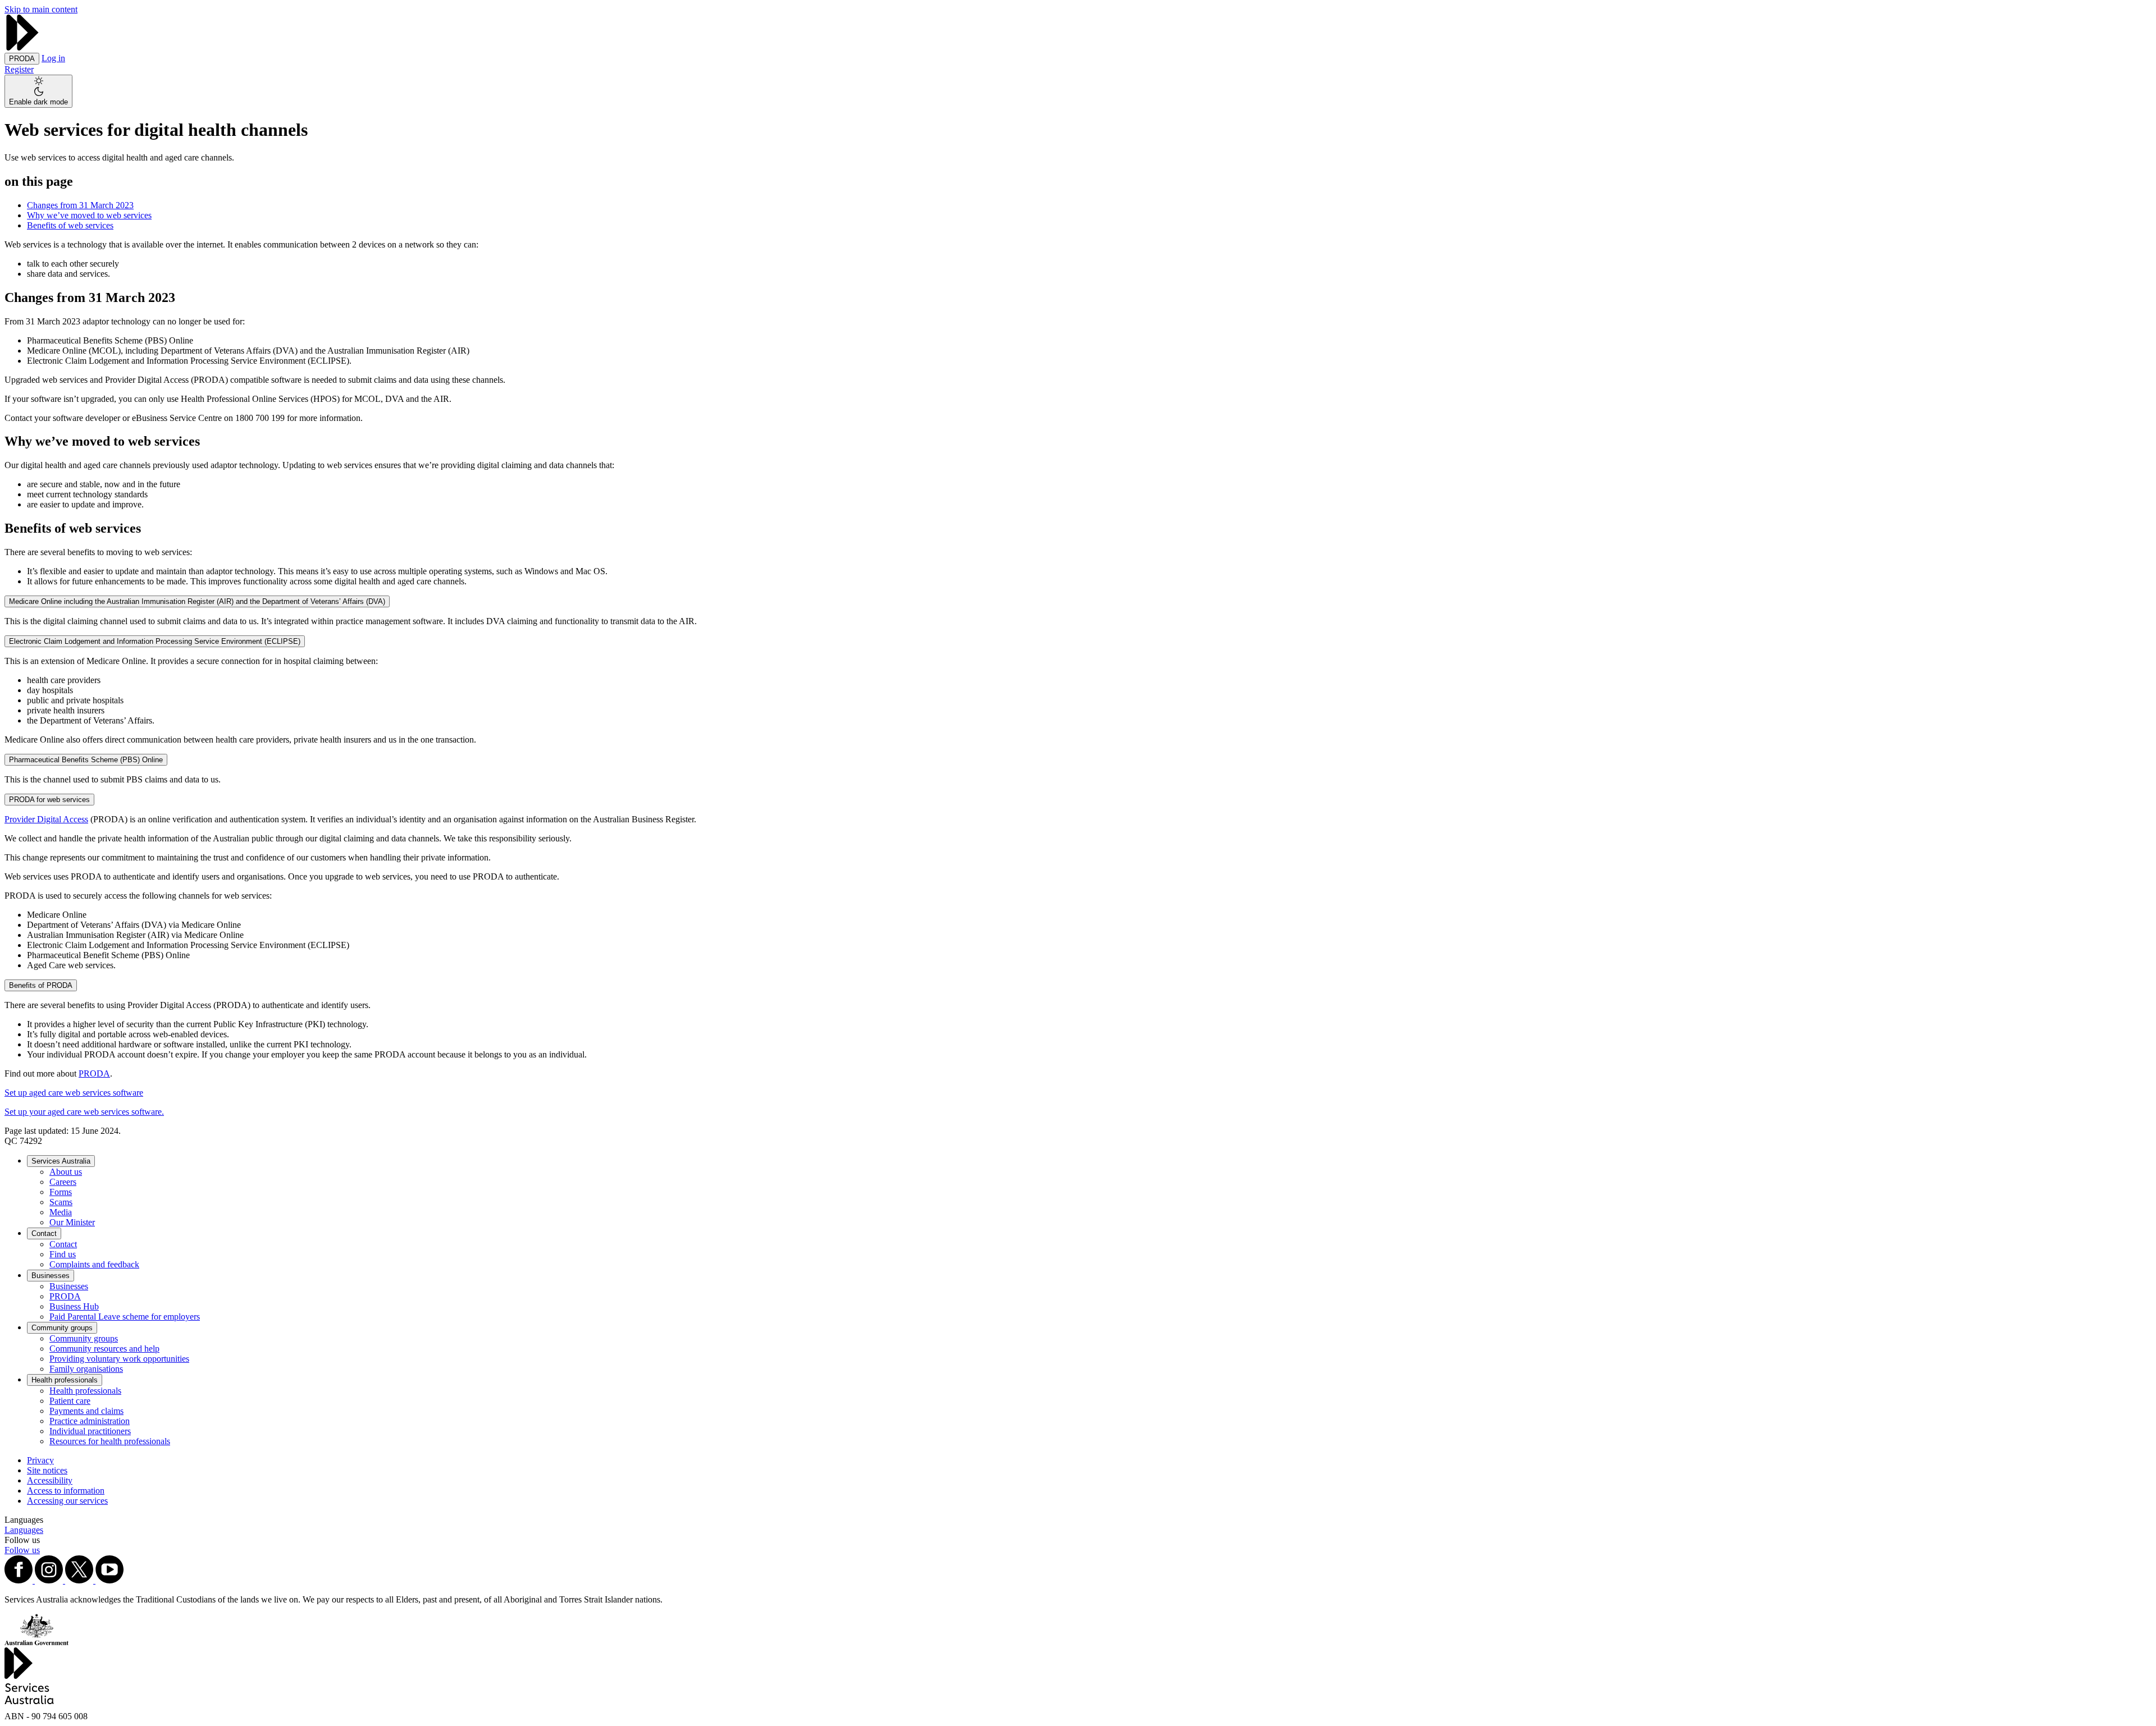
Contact (44, 1233)
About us (66, 1172)
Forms (61, 1192)
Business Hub (74, 1306)
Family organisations (86, 1369)
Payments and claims (86, 1411)
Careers (63, 1182)
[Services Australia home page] (22, 47)
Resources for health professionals (110, 1441)
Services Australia (61, 1161)
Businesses (51, 1276)
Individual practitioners (90, 1431)
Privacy (40, 1460)
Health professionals (65, 1380)
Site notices (47, 1470)
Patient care (70, 1401)
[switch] (38, 91)
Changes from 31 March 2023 (80, 205)
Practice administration (90, 1421)
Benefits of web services (70, 225)
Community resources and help (104, 1349)
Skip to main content (41, 9)
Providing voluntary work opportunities (119, 1359)
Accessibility (50, 1480)
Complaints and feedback (94, 1264)
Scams (61, 1202)
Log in (53, 58)
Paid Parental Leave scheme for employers (125, 1317)
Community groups (62, 1328)
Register (19, 69)
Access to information (66, 1491)
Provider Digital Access (46, 819)
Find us (63, 1254)
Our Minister (72, 1222)
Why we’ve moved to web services (89, 215)
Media (61, 1212)
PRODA (94, 1073)
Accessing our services (67, 1501)
